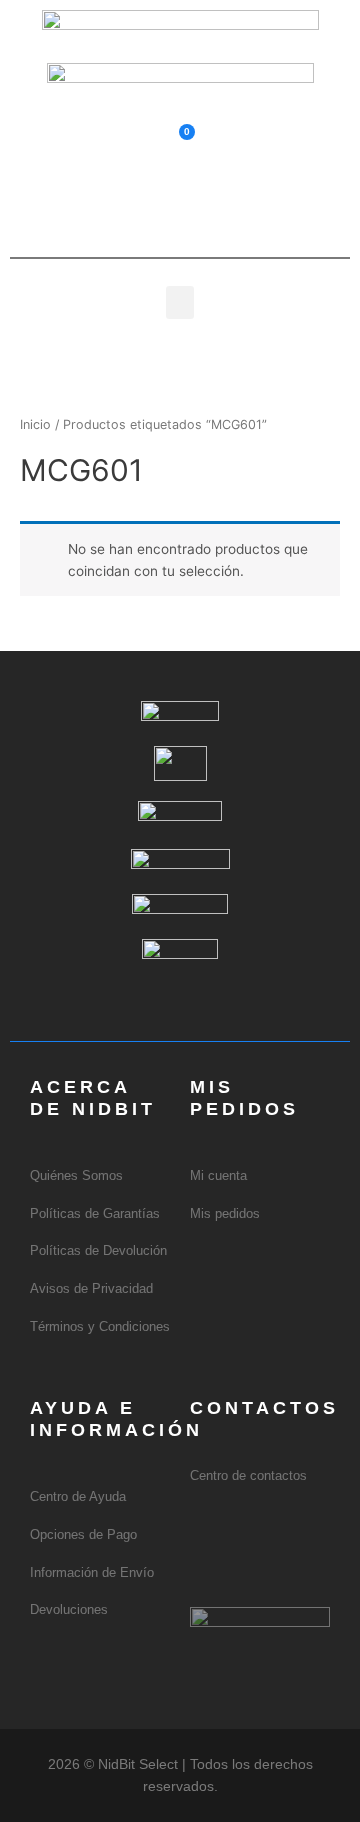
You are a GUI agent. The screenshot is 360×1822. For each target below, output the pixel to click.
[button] (180, 203)
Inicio (35, 424)
